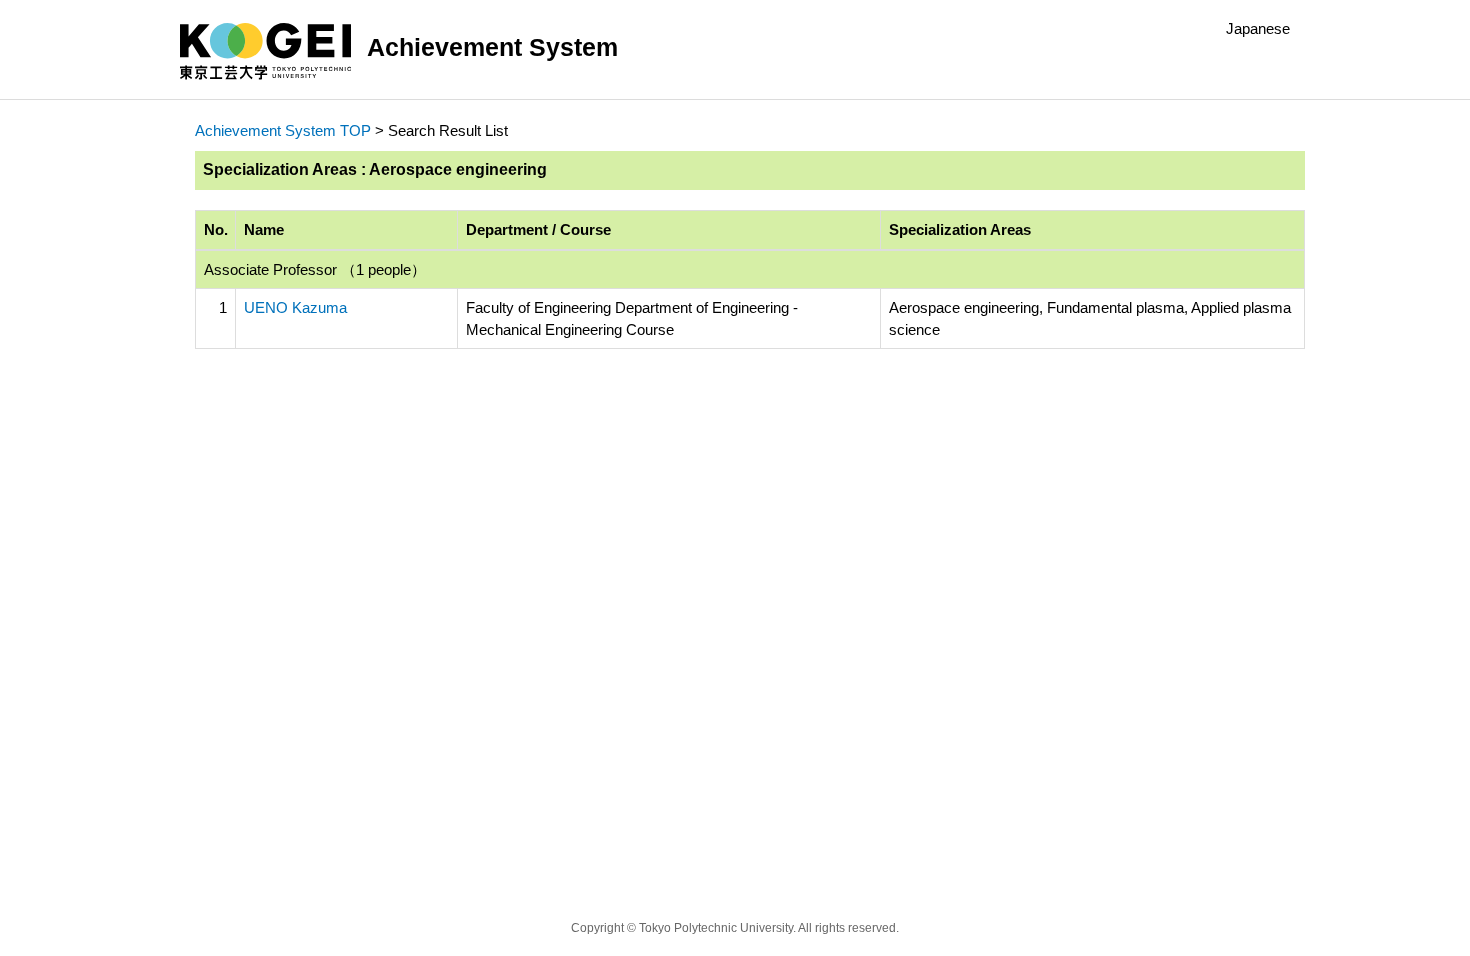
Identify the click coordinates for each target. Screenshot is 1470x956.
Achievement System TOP (283, 130)
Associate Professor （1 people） (315, 269)
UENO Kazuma (295, 307)
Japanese (1258, 28)
